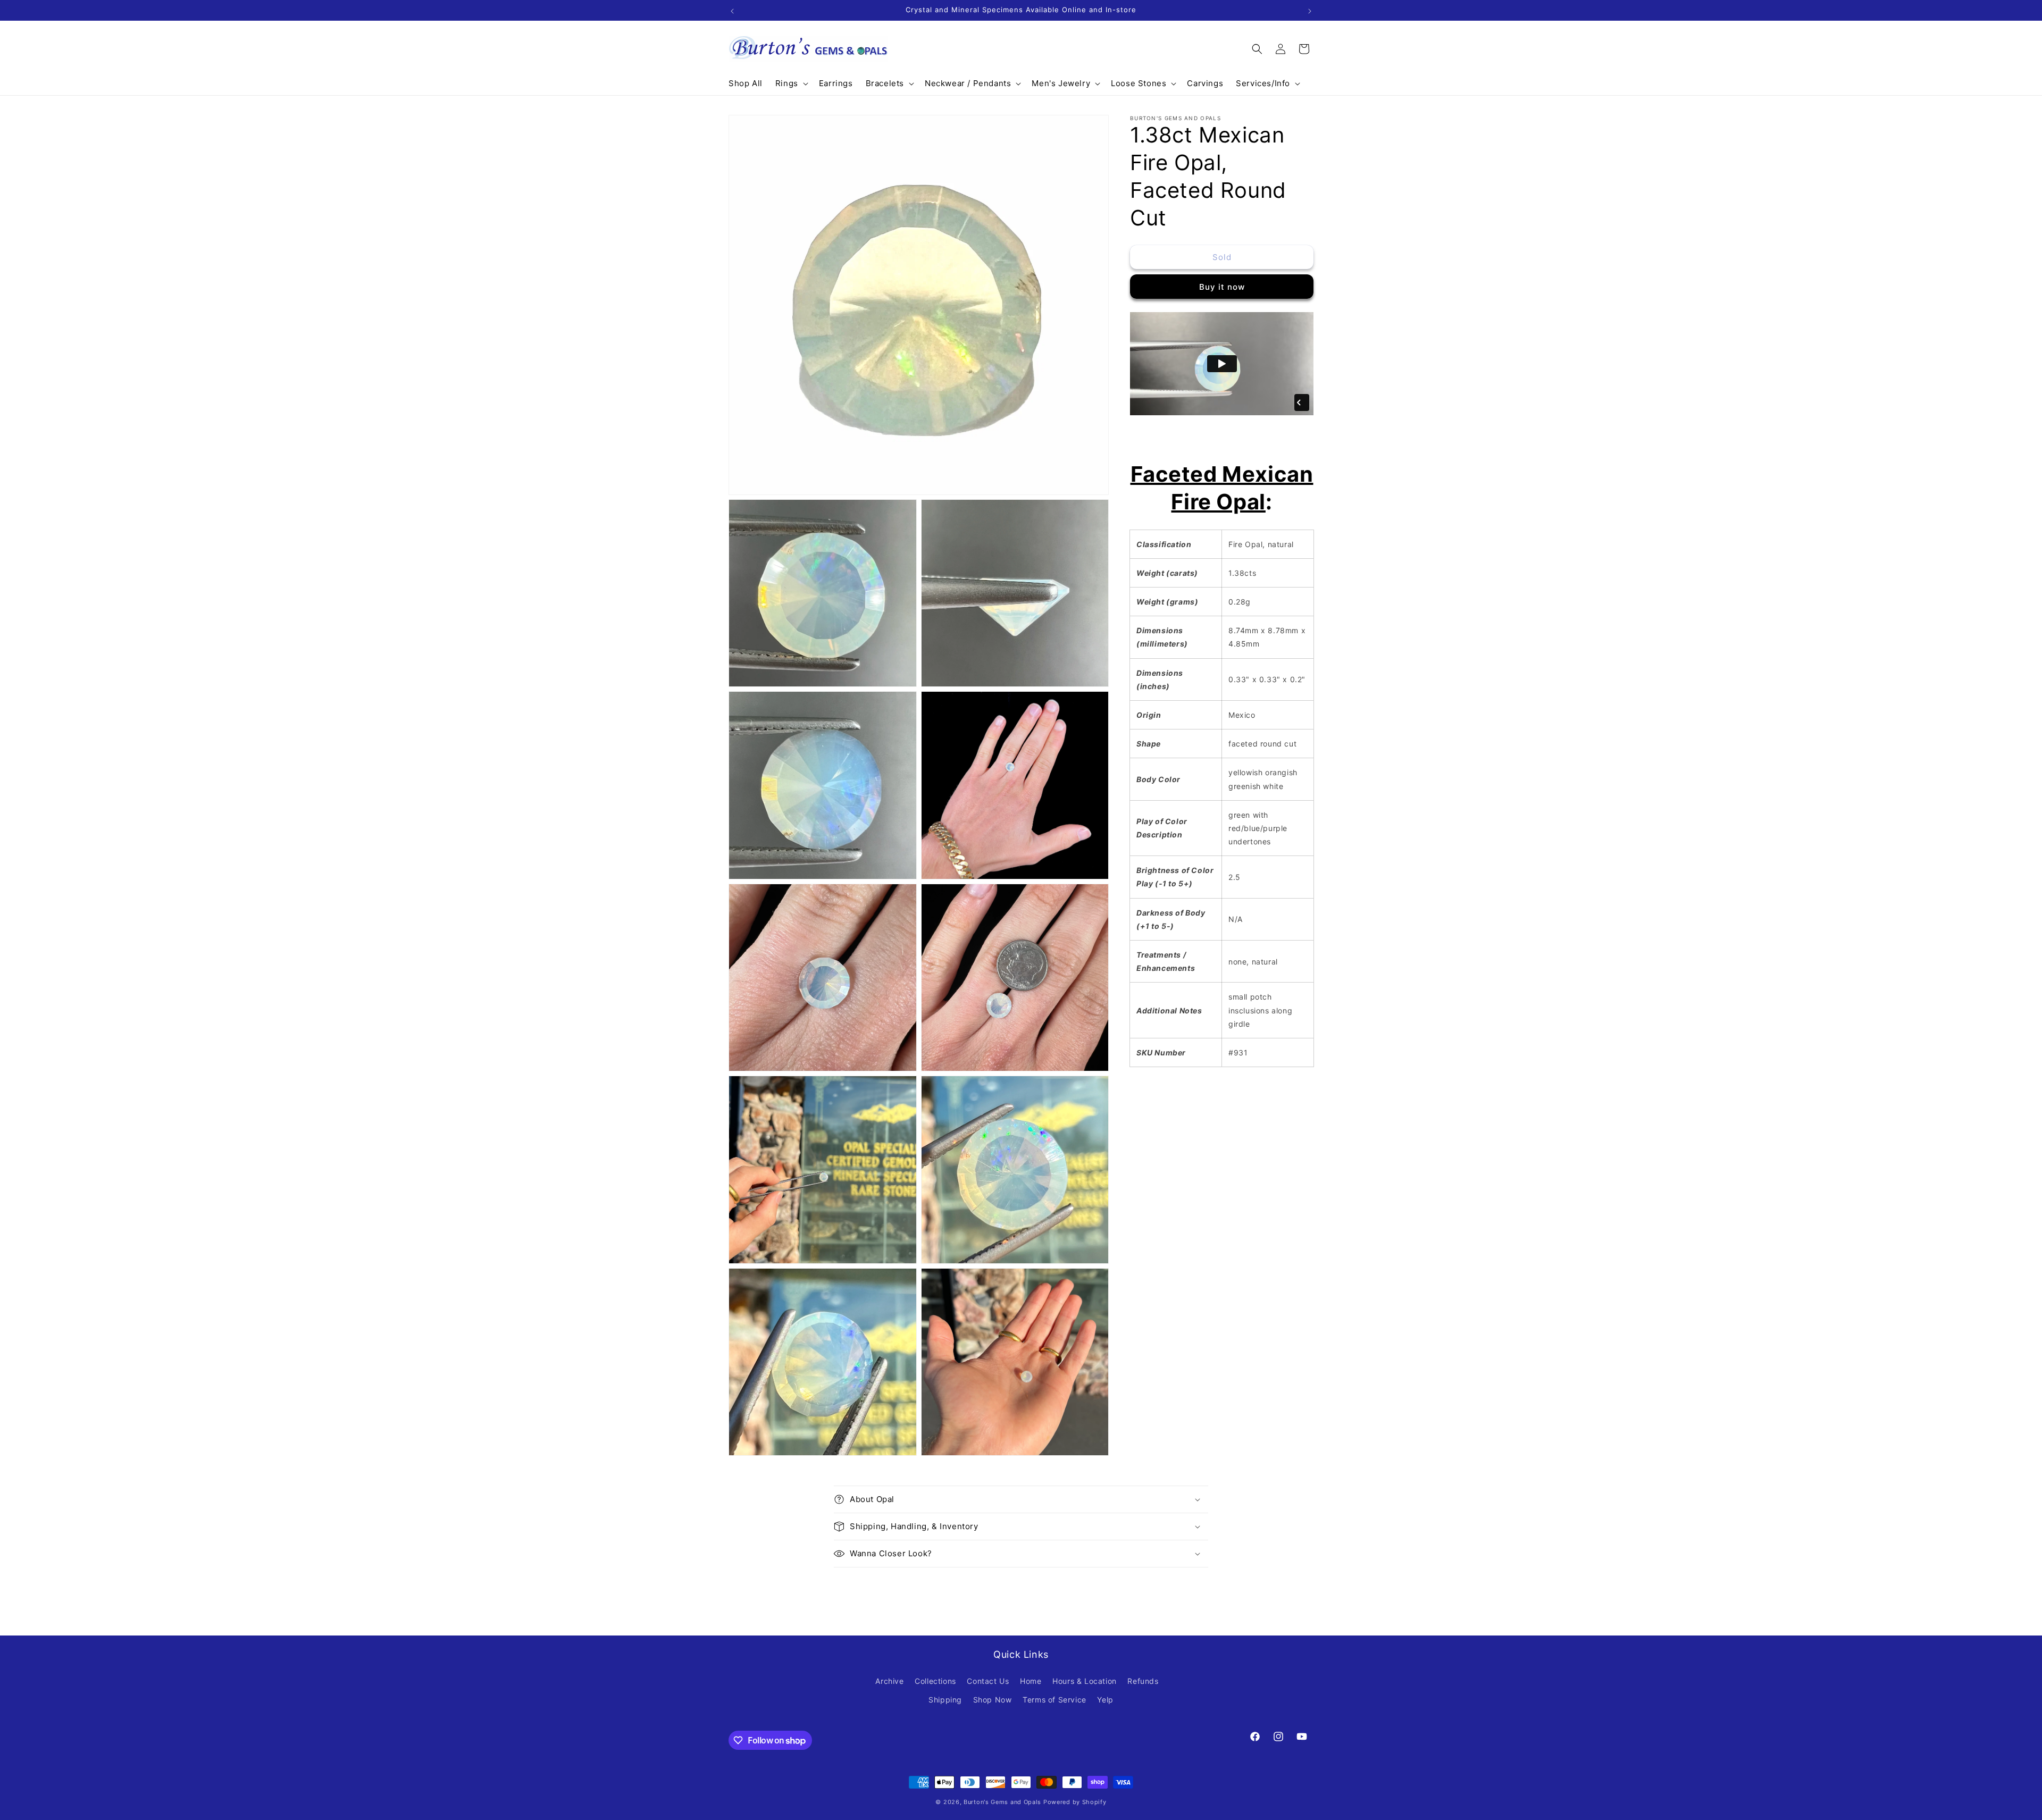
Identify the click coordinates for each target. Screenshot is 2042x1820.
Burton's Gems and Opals (1002, 1802)
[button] (791, 83)
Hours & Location (1085, 1681)
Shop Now (993, 1700)
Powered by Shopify (1075, 1802)
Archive (889, 1681)
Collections (935, 1681)
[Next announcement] (1310, 10)
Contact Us (988, 1681)
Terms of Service (1055, 1700)
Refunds (1143, 1681)
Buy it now (1222, 287)
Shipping (945, 1700)
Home (1031, 1681)
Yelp (1105, 1700)
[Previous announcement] (732, 10)
